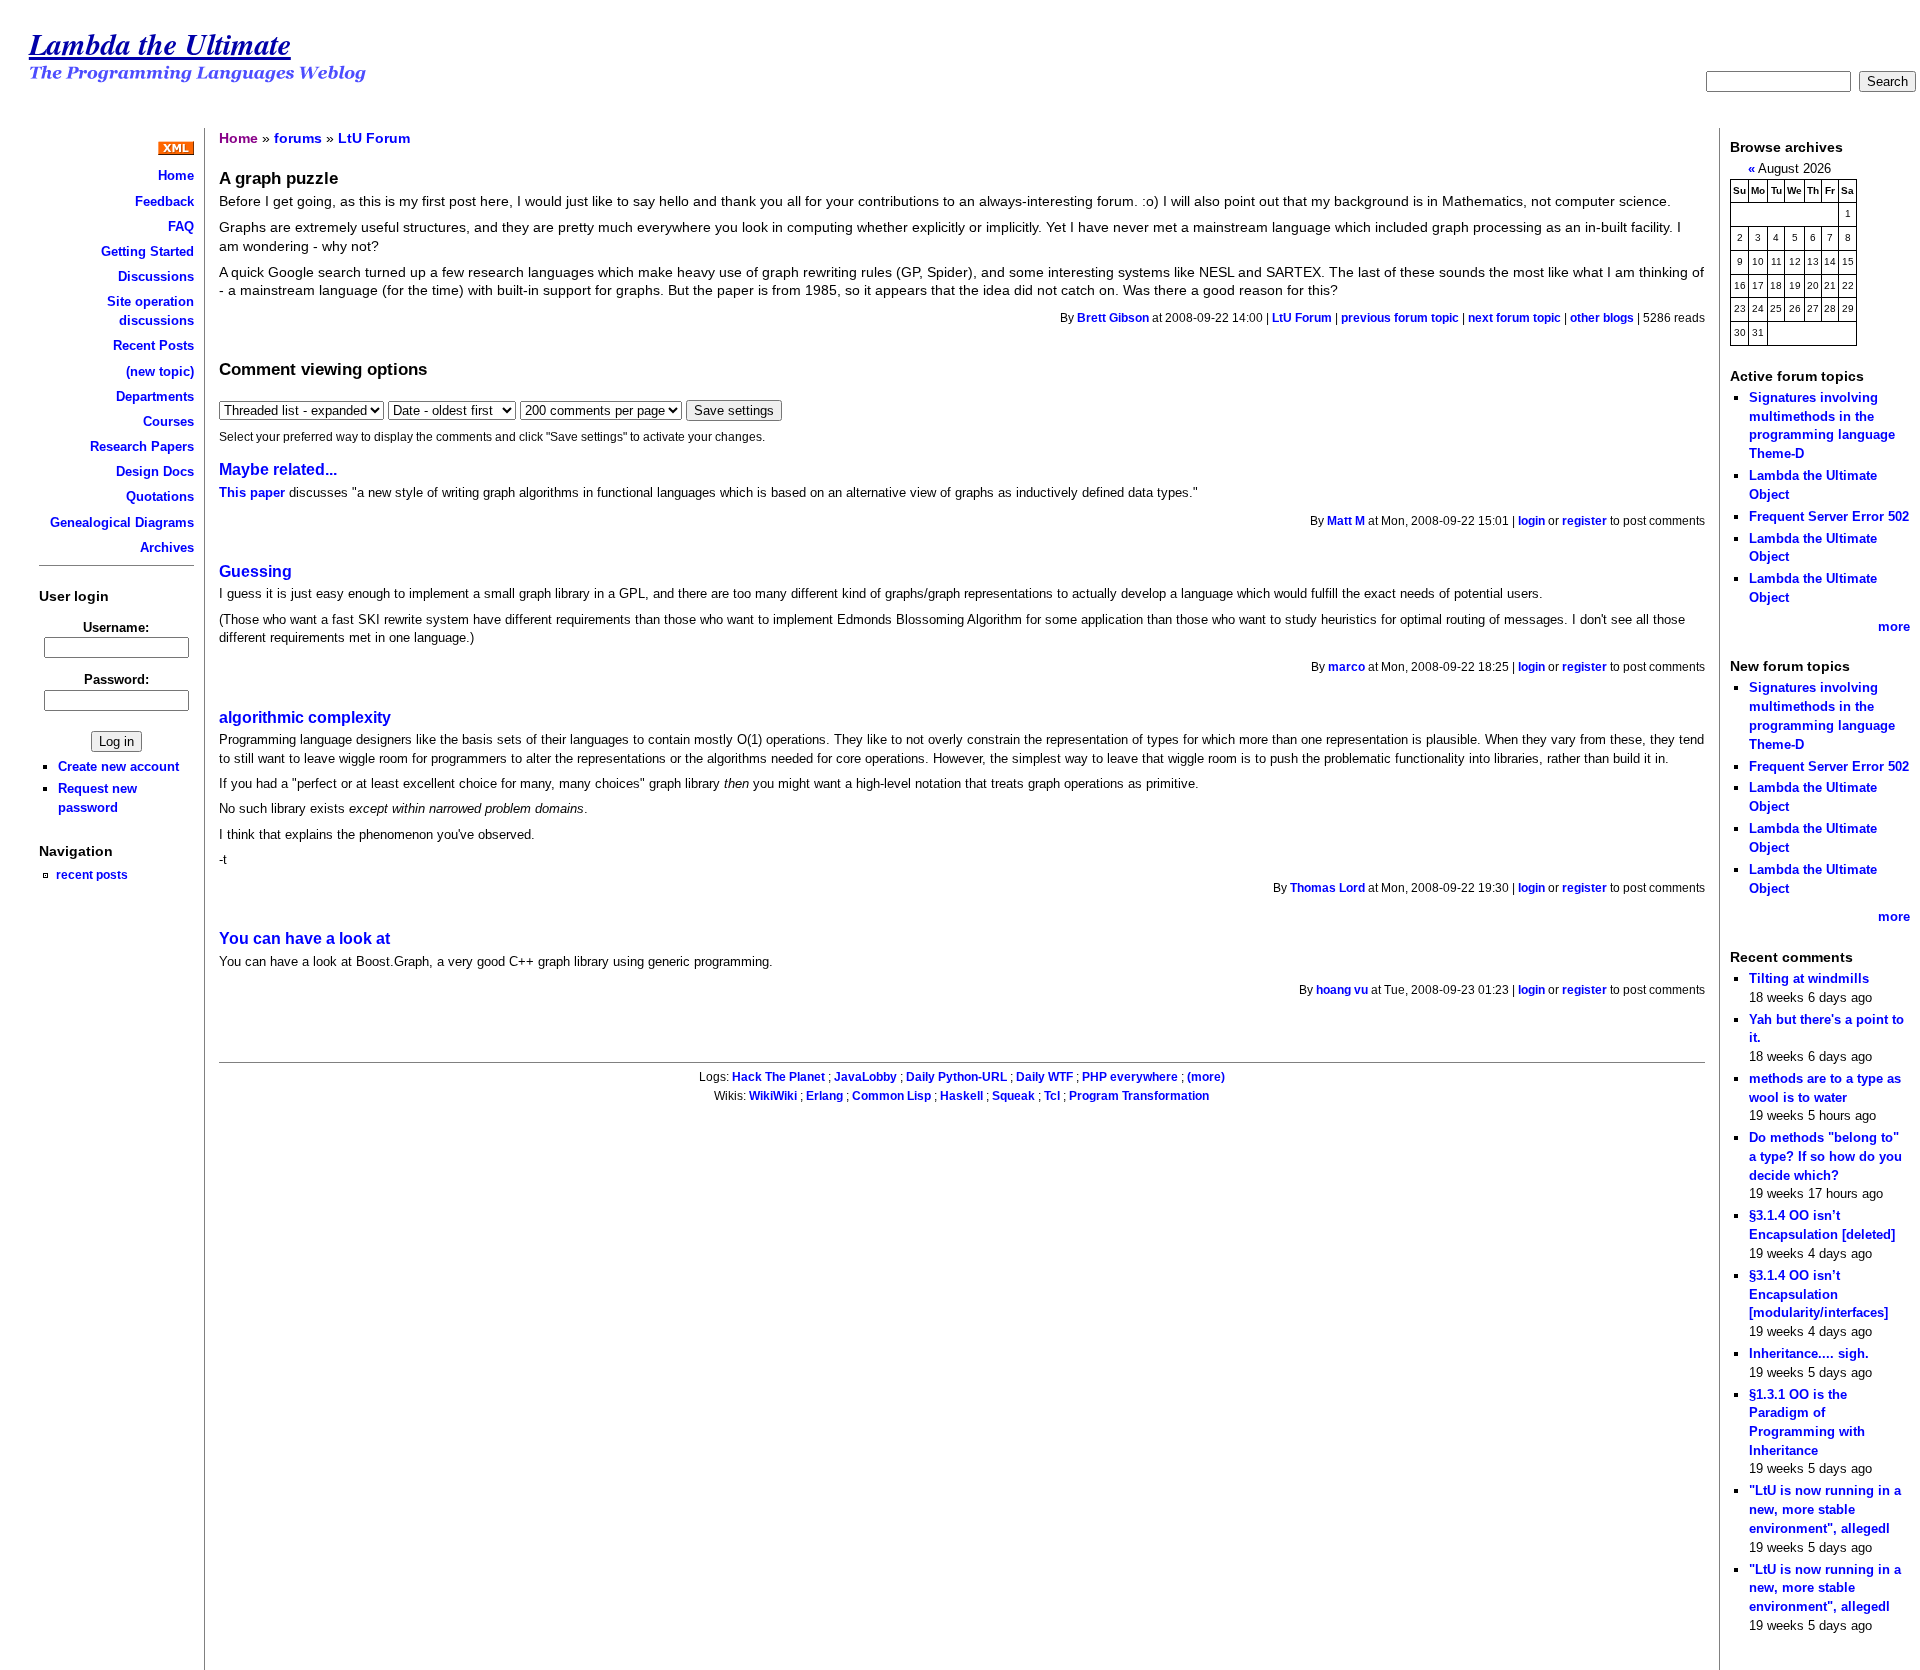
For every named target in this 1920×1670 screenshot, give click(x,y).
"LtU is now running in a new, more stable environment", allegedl (1825, 1509)
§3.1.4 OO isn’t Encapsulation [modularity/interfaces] (1818, 1294)
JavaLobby (865, 1077)
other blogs (1602, 318)
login (1531, 521)
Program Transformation (1139, 1096)
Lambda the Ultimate (160, 43)
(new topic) (160, 371)
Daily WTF (1044, 1077)
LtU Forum (374, 138)
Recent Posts (153, 345)
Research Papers (142, 446)
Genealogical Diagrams (122, 522)
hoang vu (1342, 990)
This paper (252, 492)
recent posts (92, 874)
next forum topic (1514, 318)
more (1894, 626)
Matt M (1346, 521)
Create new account (118, 766)
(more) (1206, 1077)
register (1584, 521)
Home (176, 175)
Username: (116, 627)
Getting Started (147, 251)
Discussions (156, 276)
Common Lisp (891, 1096)
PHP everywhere (1130, 1077)
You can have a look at (304, 938)
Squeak (1013, 1096)
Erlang (824, 1096)
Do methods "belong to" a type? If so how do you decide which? (1825, 1156)
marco (1346, 667)
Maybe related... (278, 469)
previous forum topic (1400, 318)
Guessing (255, 571)
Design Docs (155, 471)
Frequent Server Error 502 (1829, 516)
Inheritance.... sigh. (1809, 1353)
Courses (168, 421)
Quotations (160, 496)
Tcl (1052, 1096)
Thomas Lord (1327, 888)
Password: (116, 679)
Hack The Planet (778, 1077)
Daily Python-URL (956, 1077)
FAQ (181, 226)
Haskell (961, 1096)
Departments (155, 396)
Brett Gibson (1113, 318)
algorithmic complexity (305, 717)
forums (298, 138)
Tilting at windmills (1809, 978)
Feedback (164, 201)
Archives (167, 547)
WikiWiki (773, 1096)
